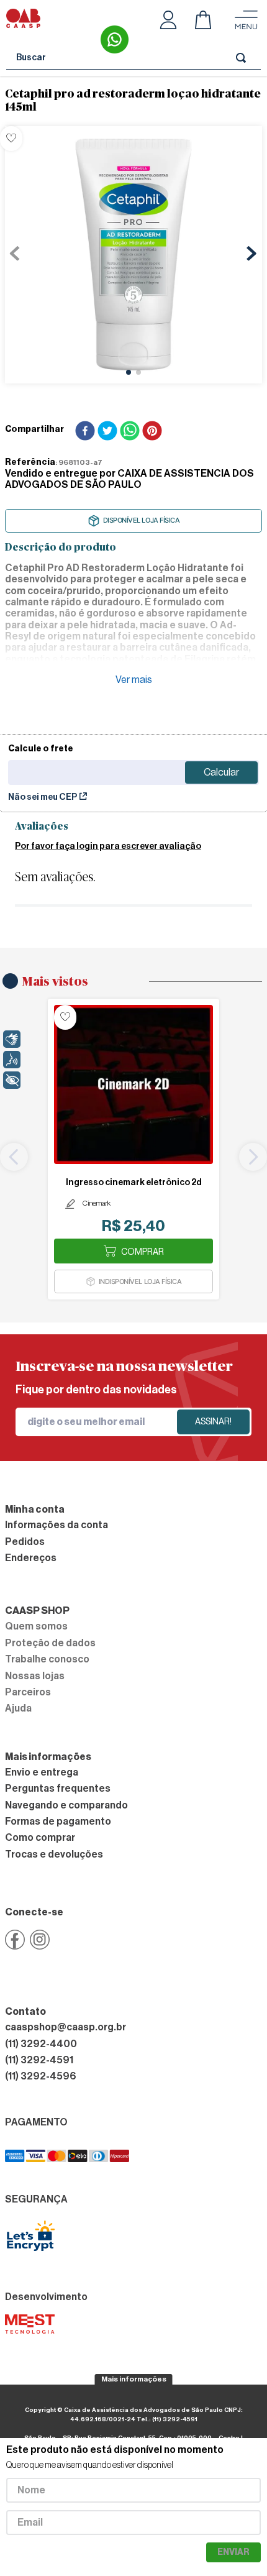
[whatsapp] (130, 432)
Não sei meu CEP (43, 797)
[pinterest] (152, 432)
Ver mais (134, 680)
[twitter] (107, 432)
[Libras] (12, 1039)
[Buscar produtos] (243, 57)
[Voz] (12, 1060)
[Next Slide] (253, 1157)
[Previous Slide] (14, 1157)
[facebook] (85, 432)
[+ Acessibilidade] (12, 1080)
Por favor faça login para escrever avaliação (108, 846)
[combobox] (133, 58)
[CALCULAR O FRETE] (221, 772)
